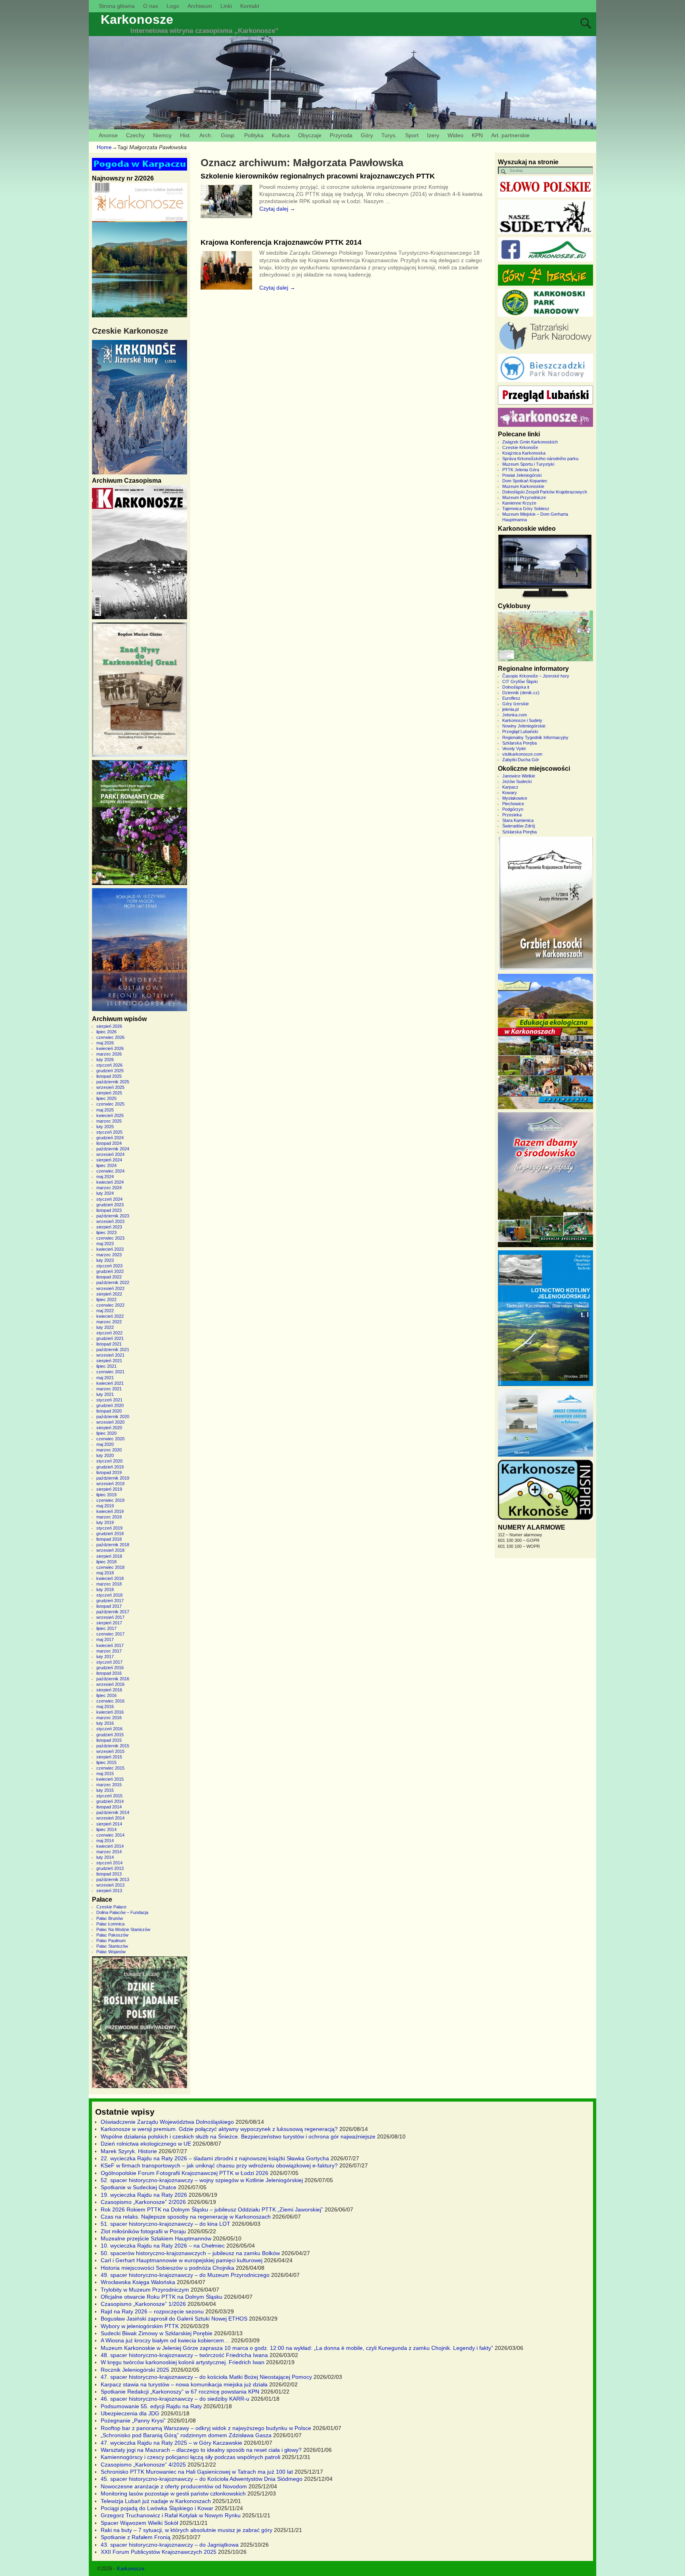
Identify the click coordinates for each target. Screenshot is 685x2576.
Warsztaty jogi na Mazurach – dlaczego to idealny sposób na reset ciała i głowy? (201, 2450)
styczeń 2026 (109, 1065)
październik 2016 (113, 1679)
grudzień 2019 (110, 1467)
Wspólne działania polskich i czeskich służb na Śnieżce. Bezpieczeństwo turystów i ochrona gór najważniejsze (238, 2136)
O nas (151, 6)
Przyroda (341, 135)
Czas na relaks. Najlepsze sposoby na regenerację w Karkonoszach (186, 2217)
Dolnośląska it (516, 687)
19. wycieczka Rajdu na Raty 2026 (144, 2195)
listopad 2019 (109, 1472)
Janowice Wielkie (519, 776)
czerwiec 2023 (110, 1238)
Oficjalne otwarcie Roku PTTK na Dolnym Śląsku (162, 2297)
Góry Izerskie (516, 704)
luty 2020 (105, 1455)
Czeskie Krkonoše (520, 447)
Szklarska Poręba (519, 743)
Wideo (455, 135)
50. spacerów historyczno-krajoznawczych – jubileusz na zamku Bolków (190, 2253)
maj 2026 (105, 1043)
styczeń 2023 (109, 1266)
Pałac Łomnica (110, 1924)
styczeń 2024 (109, 1199)
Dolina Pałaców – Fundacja (122, 1912)
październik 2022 (113, 1282)
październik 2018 (113, 1545)
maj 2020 (105, 1444)
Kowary (510, 793)
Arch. (206, 135)
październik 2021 (113, 1349)
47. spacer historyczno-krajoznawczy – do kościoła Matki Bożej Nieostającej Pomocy (206, 2377)
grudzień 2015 (110, 1735)
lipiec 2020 (106, 1433)
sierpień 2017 (109, 1623)
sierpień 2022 (109, 1294)
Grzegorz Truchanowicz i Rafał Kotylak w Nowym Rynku (171, 2515)
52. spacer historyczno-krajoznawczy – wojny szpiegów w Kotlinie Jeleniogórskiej (202, 2180)
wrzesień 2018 (110, 1550)
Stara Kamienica (518, 820)
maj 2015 (105, 1774)
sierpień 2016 (109, 1690)
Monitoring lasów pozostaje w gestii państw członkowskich (173, 2493)
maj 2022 (105, 1311)
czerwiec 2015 (110, 1768)
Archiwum (200, 6)
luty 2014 (105, 1857)
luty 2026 (105, 1060)
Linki (226, 6)
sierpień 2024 (109, 1160)
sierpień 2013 (109, 1891)
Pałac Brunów (110, 1918)
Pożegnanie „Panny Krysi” (133, 2421)
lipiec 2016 (106, 1695)
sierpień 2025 (109, 1093)
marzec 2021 (109, 1389)
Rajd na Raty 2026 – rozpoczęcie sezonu (152, 2311)
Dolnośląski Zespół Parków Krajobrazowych (545, 492)
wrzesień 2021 (110, 1355)
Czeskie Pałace (111, 1907)
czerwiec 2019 (110, 1500)
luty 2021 (105, 1394)
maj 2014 (105, 1841)
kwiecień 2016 (110, 1712)
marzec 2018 (109, 1584)
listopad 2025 (109, 1076)
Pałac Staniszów (112, 1946)
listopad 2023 (109, 1210)
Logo (173, 6)
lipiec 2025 (106, 1098)
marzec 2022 (109, 1322)
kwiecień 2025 (110, 1115)
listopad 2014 (109, 1807)
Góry (367, 135)
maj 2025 (105, 1110)
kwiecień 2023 (110, 1249)
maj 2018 (105, 1573)
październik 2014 (113, 1812)
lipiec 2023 (106, 1232)
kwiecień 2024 (110, 1182)
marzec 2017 (109, 1651)
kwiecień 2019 (110, 1511)
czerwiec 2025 (110, 1104)
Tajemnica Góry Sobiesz (526, 509)
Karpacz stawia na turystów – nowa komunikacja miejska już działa (184, 2384)
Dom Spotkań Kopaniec (525, 481)
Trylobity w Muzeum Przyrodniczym (145, 2290)
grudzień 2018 (110, 1534)
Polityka (254, 135)
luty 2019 (105, 1522)
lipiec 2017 (106, 1628)
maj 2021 (105, 1378)
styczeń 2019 (109, 1528)
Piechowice (513, 804)
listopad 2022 (109, 1277)
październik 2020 (113, 1417)
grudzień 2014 (110, 1801)
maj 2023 (105, 1244)
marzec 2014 (109, 1852)
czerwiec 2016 (110, 1701)
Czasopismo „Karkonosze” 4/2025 (143, 2465)
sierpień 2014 (109, 1824)
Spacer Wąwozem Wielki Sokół (139, 2523)
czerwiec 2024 (110, 1171)
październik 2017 (113, 1612)
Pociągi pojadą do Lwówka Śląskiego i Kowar (157, 2508)
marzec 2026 (109, 1054)
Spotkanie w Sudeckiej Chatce (139, 2187)
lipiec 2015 (106, 1762)
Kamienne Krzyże (519, 503)
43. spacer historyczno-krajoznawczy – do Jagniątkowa (170, 2545)
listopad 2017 (109, 1606)
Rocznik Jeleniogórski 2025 (135, 2370)
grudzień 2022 (110, 1271)
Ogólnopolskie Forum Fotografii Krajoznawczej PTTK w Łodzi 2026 (185, 2173)
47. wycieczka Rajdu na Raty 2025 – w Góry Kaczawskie (171, 2443)
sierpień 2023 (109, 1227)
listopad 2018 (109, 1539)
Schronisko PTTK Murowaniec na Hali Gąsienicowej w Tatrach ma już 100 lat (197, 2472)
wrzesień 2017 (110, 1617)
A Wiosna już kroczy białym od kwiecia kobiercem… (165, 2340)
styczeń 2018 (109, 1595)
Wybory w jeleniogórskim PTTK (140, 2326)
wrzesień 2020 (110, 1422)
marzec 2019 (109, 1517)
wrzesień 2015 (110, 1751)
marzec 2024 (109, 1188)
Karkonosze (137, 19)
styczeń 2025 (109, 1132)
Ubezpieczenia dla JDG (130, 2413)
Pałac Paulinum (111, 1941)
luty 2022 (105, 1327)
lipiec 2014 (106, 1829)
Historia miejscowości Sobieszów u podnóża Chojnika (167, 2268)
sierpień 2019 (109, 1489)
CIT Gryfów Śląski (520, 681)
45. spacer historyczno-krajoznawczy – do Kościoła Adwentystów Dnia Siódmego (202, 2479)
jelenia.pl (510, 709)
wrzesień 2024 (110, 1154)
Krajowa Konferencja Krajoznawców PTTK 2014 (281, 242)
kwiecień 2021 (110, 1383)
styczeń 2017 (109, 1662)
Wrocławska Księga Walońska (138, 2282)
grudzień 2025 (110, 1071)
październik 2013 (113, 1879)
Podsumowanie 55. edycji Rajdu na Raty (151, 2406)
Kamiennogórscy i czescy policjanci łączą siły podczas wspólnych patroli (190, 2457)
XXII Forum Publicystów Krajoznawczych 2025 (159, 2552)
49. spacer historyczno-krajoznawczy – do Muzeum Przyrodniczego (185, 2275)
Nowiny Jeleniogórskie (524, 726)
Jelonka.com (515, 715)
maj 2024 (105, 1177)
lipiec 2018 (106, 1562)
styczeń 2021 (109, 1400)
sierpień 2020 (109, 1428)
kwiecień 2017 (110, 1645)
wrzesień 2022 (110, 1288)
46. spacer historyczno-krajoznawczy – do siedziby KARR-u (175, 2399)
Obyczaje (310, 135)
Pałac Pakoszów (112, 1935)
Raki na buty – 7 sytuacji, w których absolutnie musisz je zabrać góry (187, 2530)
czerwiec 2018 (110, 1567)
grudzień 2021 (110, 1338)
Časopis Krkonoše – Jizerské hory (536, 676)
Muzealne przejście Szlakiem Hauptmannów (156, 2238)
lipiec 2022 (106, 1300)
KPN (477, 135)
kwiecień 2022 (110, 1316)
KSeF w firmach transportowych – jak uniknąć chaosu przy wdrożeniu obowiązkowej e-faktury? (219, 2165)
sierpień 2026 (109, 1026)
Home (104, 147)
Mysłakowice (515, 798)
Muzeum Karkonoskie (523, 486)
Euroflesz (511, 698)
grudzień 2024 (110, 1138)
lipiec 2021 (106, 1366)
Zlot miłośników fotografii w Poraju (143, 2231)
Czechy (135, 135)
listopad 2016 (109, 1673)
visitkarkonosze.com (522, 754)
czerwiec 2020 (110, 1439)
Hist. (186, 135)
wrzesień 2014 (110, 1818)
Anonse (108, 135)
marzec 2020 (109, 1450)
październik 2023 (113, 1216)
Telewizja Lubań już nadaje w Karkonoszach (156, 2501)
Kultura (281, 135)
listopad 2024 (109, 1143)
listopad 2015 (109, 1740)
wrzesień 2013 (110, 1885)
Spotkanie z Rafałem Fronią (136, 2537)
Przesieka (512, 815)
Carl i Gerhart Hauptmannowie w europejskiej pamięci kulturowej (182, 2260)
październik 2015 (113, 1746)
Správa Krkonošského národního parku (540, 459)
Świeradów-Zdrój (519, 826)
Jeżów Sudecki (517, 781)
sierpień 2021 (109, 1361)
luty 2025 (105, 1127)
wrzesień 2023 (110, 1221)
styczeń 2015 (109, 1796)
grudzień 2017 (110, 1601)
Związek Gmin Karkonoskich (530, 442)
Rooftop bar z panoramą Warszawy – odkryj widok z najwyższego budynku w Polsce (206, 2428)
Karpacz (510, 787)
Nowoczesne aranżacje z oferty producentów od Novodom (174, 2486)
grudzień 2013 (110, 1868)
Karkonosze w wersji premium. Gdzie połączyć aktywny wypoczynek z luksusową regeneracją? (219, 2129)
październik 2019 (113, 1478)
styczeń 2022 (109, 1333)
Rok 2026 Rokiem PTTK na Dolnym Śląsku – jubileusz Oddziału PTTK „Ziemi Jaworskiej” (212, 2209)
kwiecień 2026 (110, 1048)
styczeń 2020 (109, 1461)
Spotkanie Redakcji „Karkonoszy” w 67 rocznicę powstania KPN (180, 2392)
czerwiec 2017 (110, 1634)
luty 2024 (105, 1193)
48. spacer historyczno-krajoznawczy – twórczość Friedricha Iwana (184, 2355)
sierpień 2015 (109, 1757)
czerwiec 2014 (110, 1835)
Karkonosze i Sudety (522, 720)
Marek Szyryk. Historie (129, 2151)
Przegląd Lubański (520, 731)
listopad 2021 (109, 1344)
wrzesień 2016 (110, 1684)
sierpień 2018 (109, 1556)
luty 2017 (105, 1657)
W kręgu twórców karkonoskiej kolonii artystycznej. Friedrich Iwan (183, 2362)
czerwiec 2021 (110, 1372)
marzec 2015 (109, 1785)
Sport (412, 135)
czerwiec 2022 (110, 1305)
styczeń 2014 (109, 1863)
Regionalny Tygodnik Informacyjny (535, 737)
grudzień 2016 (110, 1668)
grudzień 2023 (110, 1205)
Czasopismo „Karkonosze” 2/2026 (143, 2202)
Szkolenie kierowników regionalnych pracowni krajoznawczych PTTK (318, 176)
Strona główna (117, 6)
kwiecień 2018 (110, 1578)
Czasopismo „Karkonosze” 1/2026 (143, 2304)
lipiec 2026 (106, 1032)
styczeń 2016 (109, 1729)
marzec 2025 (109, 1121)
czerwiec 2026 (110, 1037)
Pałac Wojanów (111, 1952)
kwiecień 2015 (110, 1779)
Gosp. (228, 135)
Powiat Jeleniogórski (522, 475)
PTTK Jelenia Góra (521, 470)
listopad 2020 (109, 1411)
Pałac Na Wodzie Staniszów (123, 1929)
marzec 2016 (109, 1718)
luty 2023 (105, 1260)
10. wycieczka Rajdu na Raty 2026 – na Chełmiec (163, 2246)
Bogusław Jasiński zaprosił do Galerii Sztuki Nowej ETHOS (174, 2319)
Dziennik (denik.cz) (521, 693)
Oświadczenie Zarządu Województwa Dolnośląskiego (167, 2122)
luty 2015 (105, 1790)
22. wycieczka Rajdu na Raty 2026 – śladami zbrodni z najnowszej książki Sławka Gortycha (215, 2158)
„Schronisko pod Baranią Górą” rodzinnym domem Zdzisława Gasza (186, 2435)
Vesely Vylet (514, 749)
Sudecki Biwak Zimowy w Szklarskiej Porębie (157, 2333)
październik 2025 (113, 1082)
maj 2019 (105, 1506)
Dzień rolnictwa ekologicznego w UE (146, 2144)
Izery (433, 135)
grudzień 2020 (110, 1405)
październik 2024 (113, 1149)
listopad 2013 (109, 1874)
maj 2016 (105, 1706)
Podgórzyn (513, 809)
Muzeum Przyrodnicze (524, 497)
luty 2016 (105, 1723)
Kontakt (250, 6)
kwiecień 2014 (110, 1846)
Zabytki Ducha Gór (521, 760)
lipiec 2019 (106, 1495)
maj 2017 (105, 1639)
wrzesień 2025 (110, 1087)
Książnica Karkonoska (524, 453)
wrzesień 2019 (110, 1484)
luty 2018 (105, 1589)
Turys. (389, 135)
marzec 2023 (109, 1255)
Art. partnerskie (510, 135)
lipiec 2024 (106, 1165)
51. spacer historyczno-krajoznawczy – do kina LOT (166, 2224)
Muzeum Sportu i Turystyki (528, 464)
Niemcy (162, 135)
